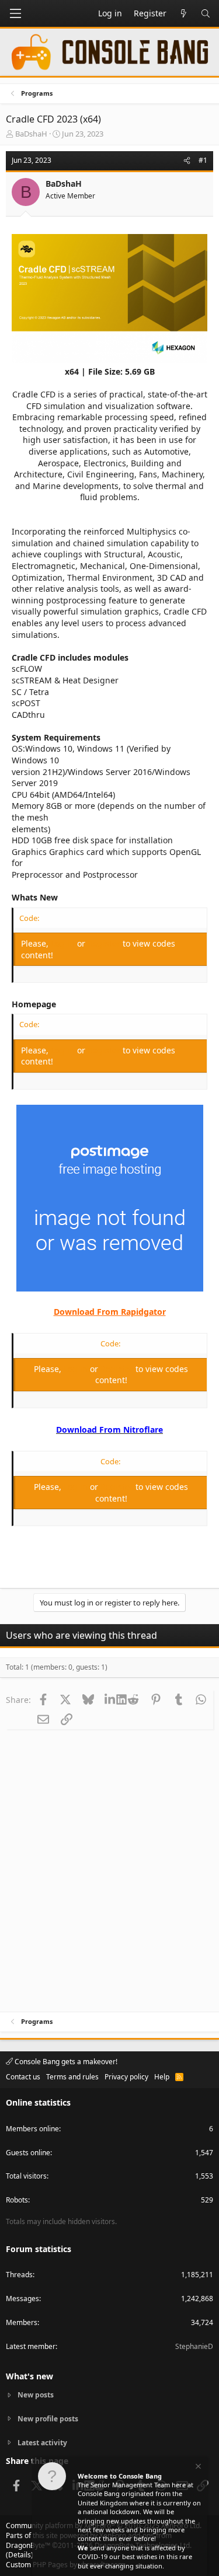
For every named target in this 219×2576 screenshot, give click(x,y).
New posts (36, 2395)
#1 (203, 160)
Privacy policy (126, 2077)
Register (105, 943)
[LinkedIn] (111, 1699)
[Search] (206, 13)
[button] (15, 13)
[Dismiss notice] (197, 2468)
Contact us (23, 2077)
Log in (64, 943)
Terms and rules (72, 2077)
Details (20, 2555)
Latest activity (42, 2443)
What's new (29, 2376)
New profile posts (48, 2419)
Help (162, 2077)
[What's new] (183, 13)
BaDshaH (31, 134)
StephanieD (194, 2346)
